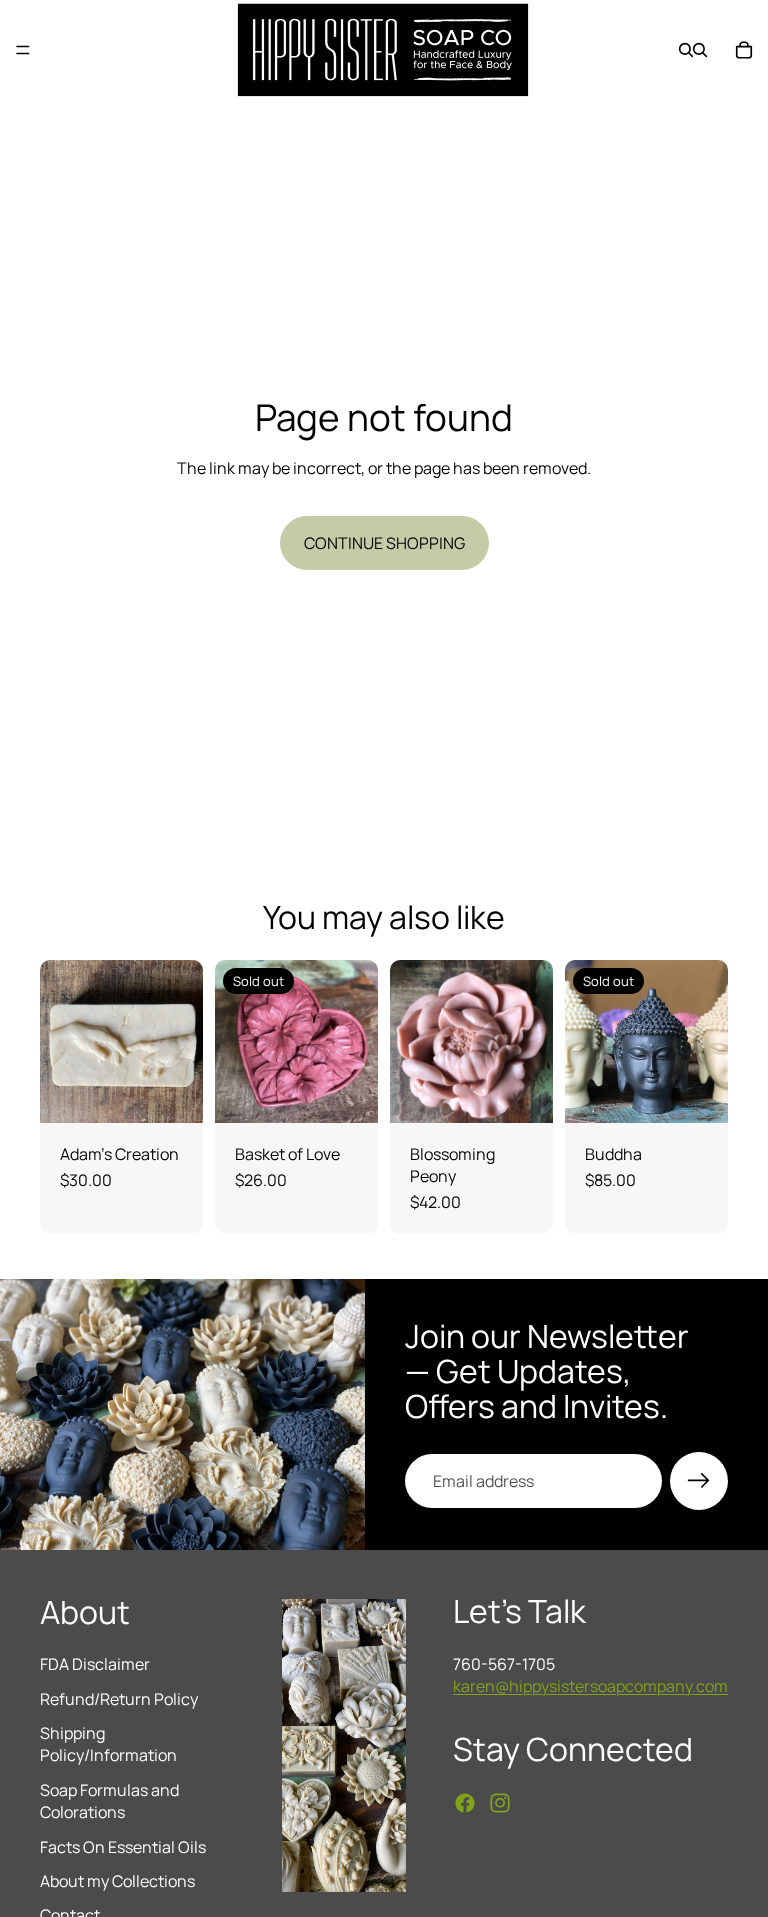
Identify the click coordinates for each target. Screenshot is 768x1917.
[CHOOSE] (172, 1092)
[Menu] (23, 50)
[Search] (686, 50)
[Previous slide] (412, 1041)
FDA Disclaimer (95, 1664)
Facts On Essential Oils (123, 1847)
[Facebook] (465, 1803)
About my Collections (117, 1881)
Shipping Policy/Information (108, 1744)
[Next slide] (531, 1041)
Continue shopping (384, 543)
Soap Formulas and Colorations (109, 1801)
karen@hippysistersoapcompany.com (590, 1686)
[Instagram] (500, 1803)
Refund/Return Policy (119, 1699)
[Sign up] (699, 1481)
